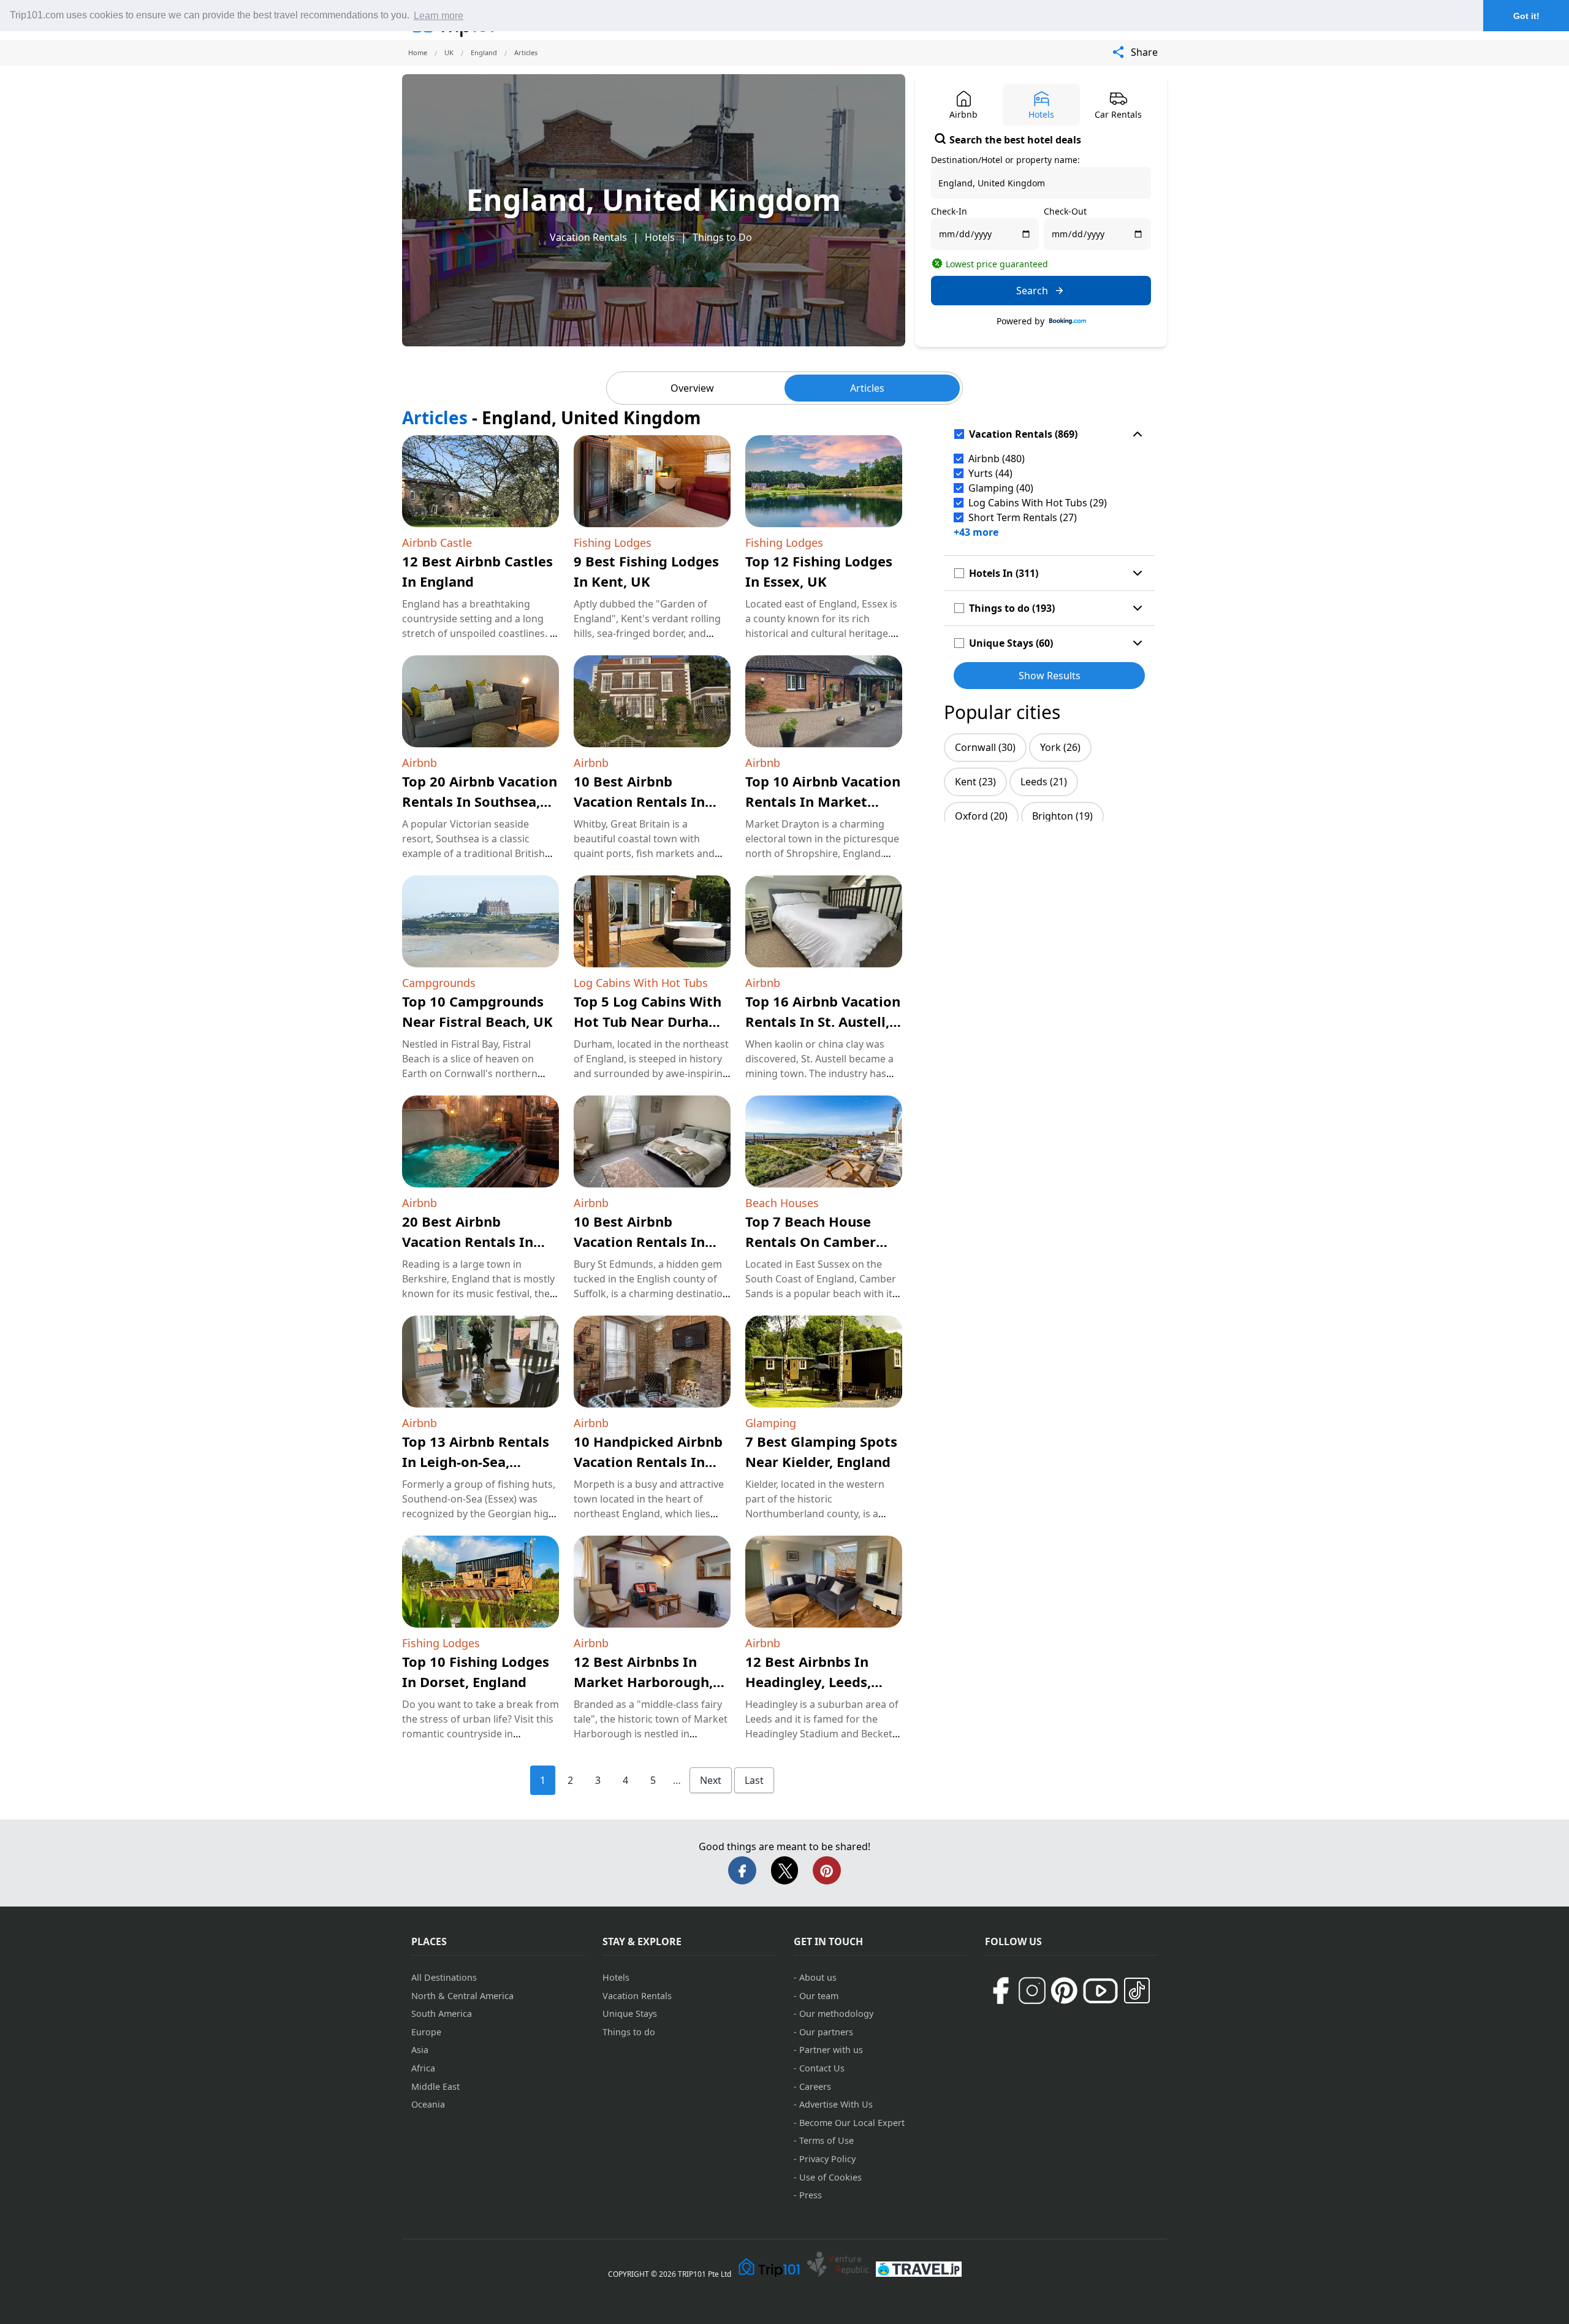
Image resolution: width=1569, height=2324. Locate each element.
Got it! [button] (1526, 16)
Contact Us (822, 2068)
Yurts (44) (990, 473)
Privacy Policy (827, 2159)
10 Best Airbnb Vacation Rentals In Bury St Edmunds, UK (644, 1241)
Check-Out (1065, 211)
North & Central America (462, 1996)
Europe (426, 2032)
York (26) (1060, 747)
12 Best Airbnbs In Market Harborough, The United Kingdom (643, 1682)
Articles (867, 388)
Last (754, 1780)
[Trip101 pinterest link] (1064, 1991)
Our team (819, 1996)
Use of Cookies (830, 2177)
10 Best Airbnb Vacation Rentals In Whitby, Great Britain (645, 801)
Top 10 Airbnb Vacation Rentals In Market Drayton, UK (823, 801)
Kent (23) (975, 782)
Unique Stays (630, 2013)
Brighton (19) (1062, 816)
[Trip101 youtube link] (1100, 1991)
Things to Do (722, 237)
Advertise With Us (836, 2104)
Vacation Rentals (588, 237)
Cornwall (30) (985, 747)
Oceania (428, 2104)
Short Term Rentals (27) (1023, 517)
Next (711, 1780)
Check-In (949, 211)
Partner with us (831, 2050)
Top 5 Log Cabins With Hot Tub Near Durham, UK (650, 1021)
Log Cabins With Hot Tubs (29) (1038, 503)
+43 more (976, 532)
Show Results (1050, 676)
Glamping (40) (1001, 488)
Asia (420, 2050)
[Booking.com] (1068, 321)
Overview (692, 388)
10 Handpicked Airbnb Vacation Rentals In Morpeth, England (648, 1461)
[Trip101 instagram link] (1032, 1991)
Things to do (629, 2032)
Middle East (435, 2086)
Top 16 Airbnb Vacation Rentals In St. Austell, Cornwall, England (823, 1021)
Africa (423, 2068)
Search (1032, 291)
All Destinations (444, 1977)
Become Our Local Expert (852, 2123)
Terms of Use (826, 2140)
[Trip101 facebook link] (1000, 1991)
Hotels (660, 237)
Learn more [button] (439, 16)
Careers (815, 2086)
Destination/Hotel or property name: (1005, 160)
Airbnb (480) (997, 459)
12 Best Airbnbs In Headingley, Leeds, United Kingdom (808, 1682)
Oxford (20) (981, 816)
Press (811, 2195)
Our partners (826, 2032)
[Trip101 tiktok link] (1137, 1991)
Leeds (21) (1044, 782)
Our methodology (836, 2013)
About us (818, 1977)
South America (442, 2013)
